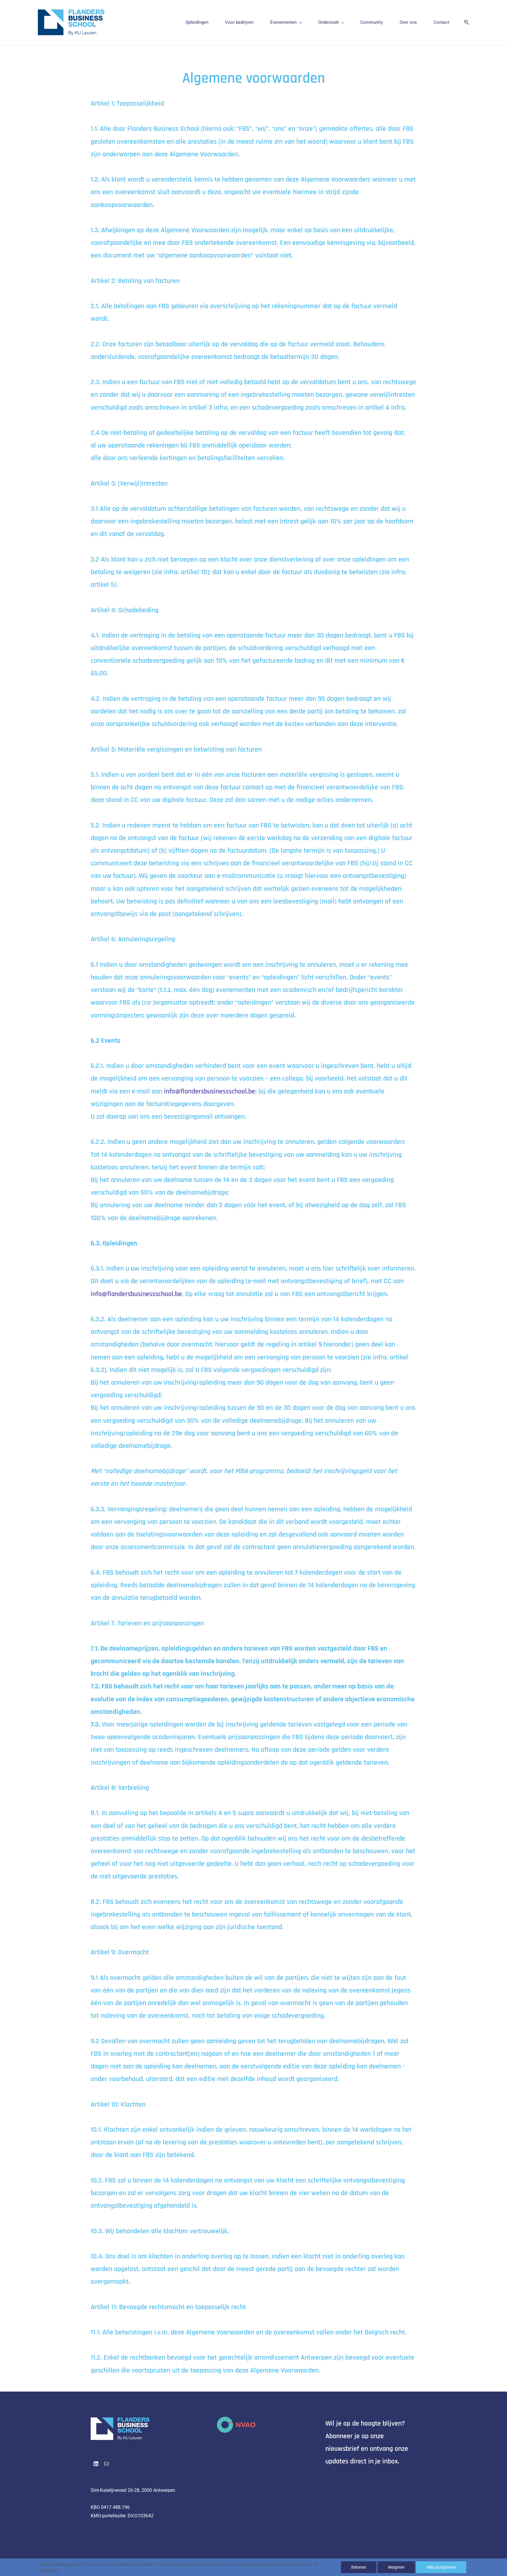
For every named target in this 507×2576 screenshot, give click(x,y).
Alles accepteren (441, 2567)
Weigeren (396, 2567)
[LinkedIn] (96, 2464)
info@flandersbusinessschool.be (210, 1091)
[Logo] (71, 22)
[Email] (107, 2464)
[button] (464, 22)
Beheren (359, 2567)
